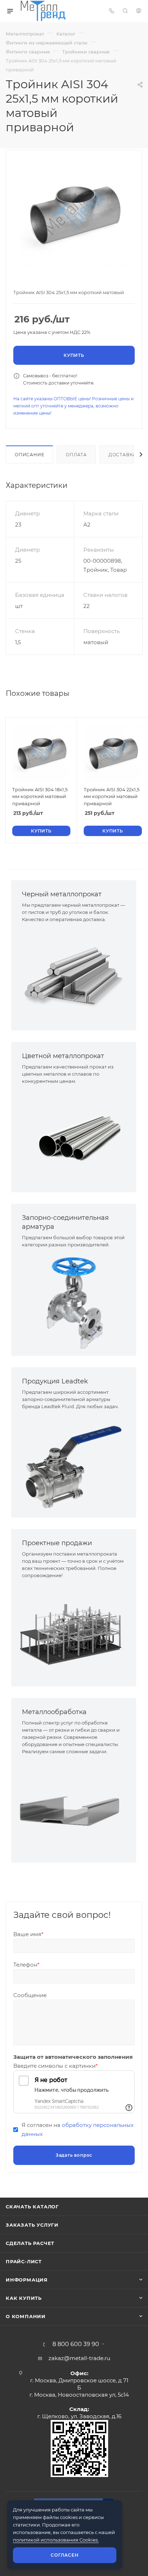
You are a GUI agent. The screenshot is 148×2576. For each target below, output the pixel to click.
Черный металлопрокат (62, 894)
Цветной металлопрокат (63, 1056)
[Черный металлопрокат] (74, 977)
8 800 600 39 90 (76, 2344)
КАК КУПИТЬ (24, 2298)
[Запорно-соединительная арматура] (74, 1302)
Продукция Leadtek (55, 1381)
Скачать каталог (32, 2207)
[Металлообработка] (74, 1809)
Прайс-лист (24, 2261)
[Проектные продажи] (74, 1633)
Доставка (122, 455)
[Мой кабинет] (139, 11)
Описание (29, 455)
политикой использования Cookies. (56, 2540)
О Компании (26, 2316)
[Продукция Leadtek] (74, 1464)
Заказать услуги (32, 2225)
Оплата (76, 455)
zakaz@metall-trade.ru (79, 2358)
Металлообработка (54, 1712)
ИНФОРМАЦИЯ (27, 2280)
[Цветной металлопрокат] (74, 1139)
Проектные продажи (57, 1543)
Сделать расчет (30, 2243)
